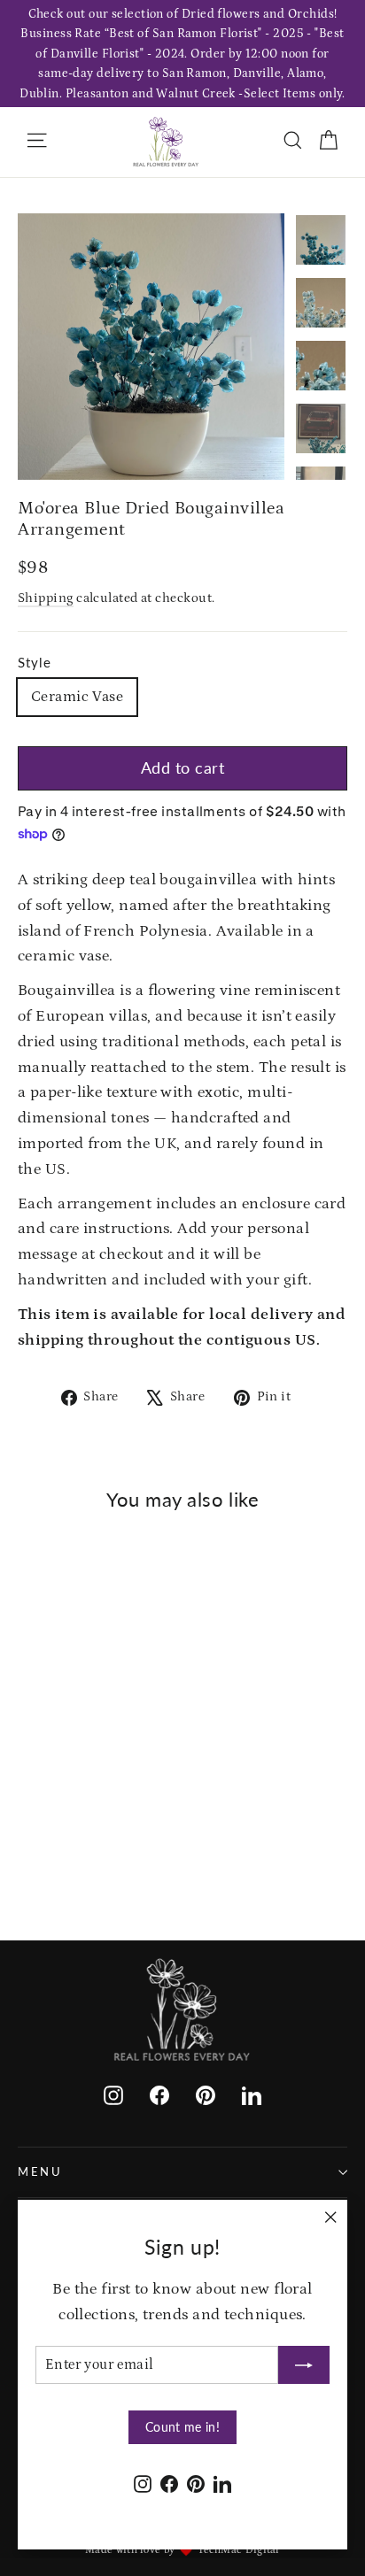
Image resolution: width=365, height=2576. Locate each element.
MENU (40, 2172)
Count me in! (182, 2427)
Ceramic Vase (77, 697)
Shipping (46, 598)
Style (35, 662)
